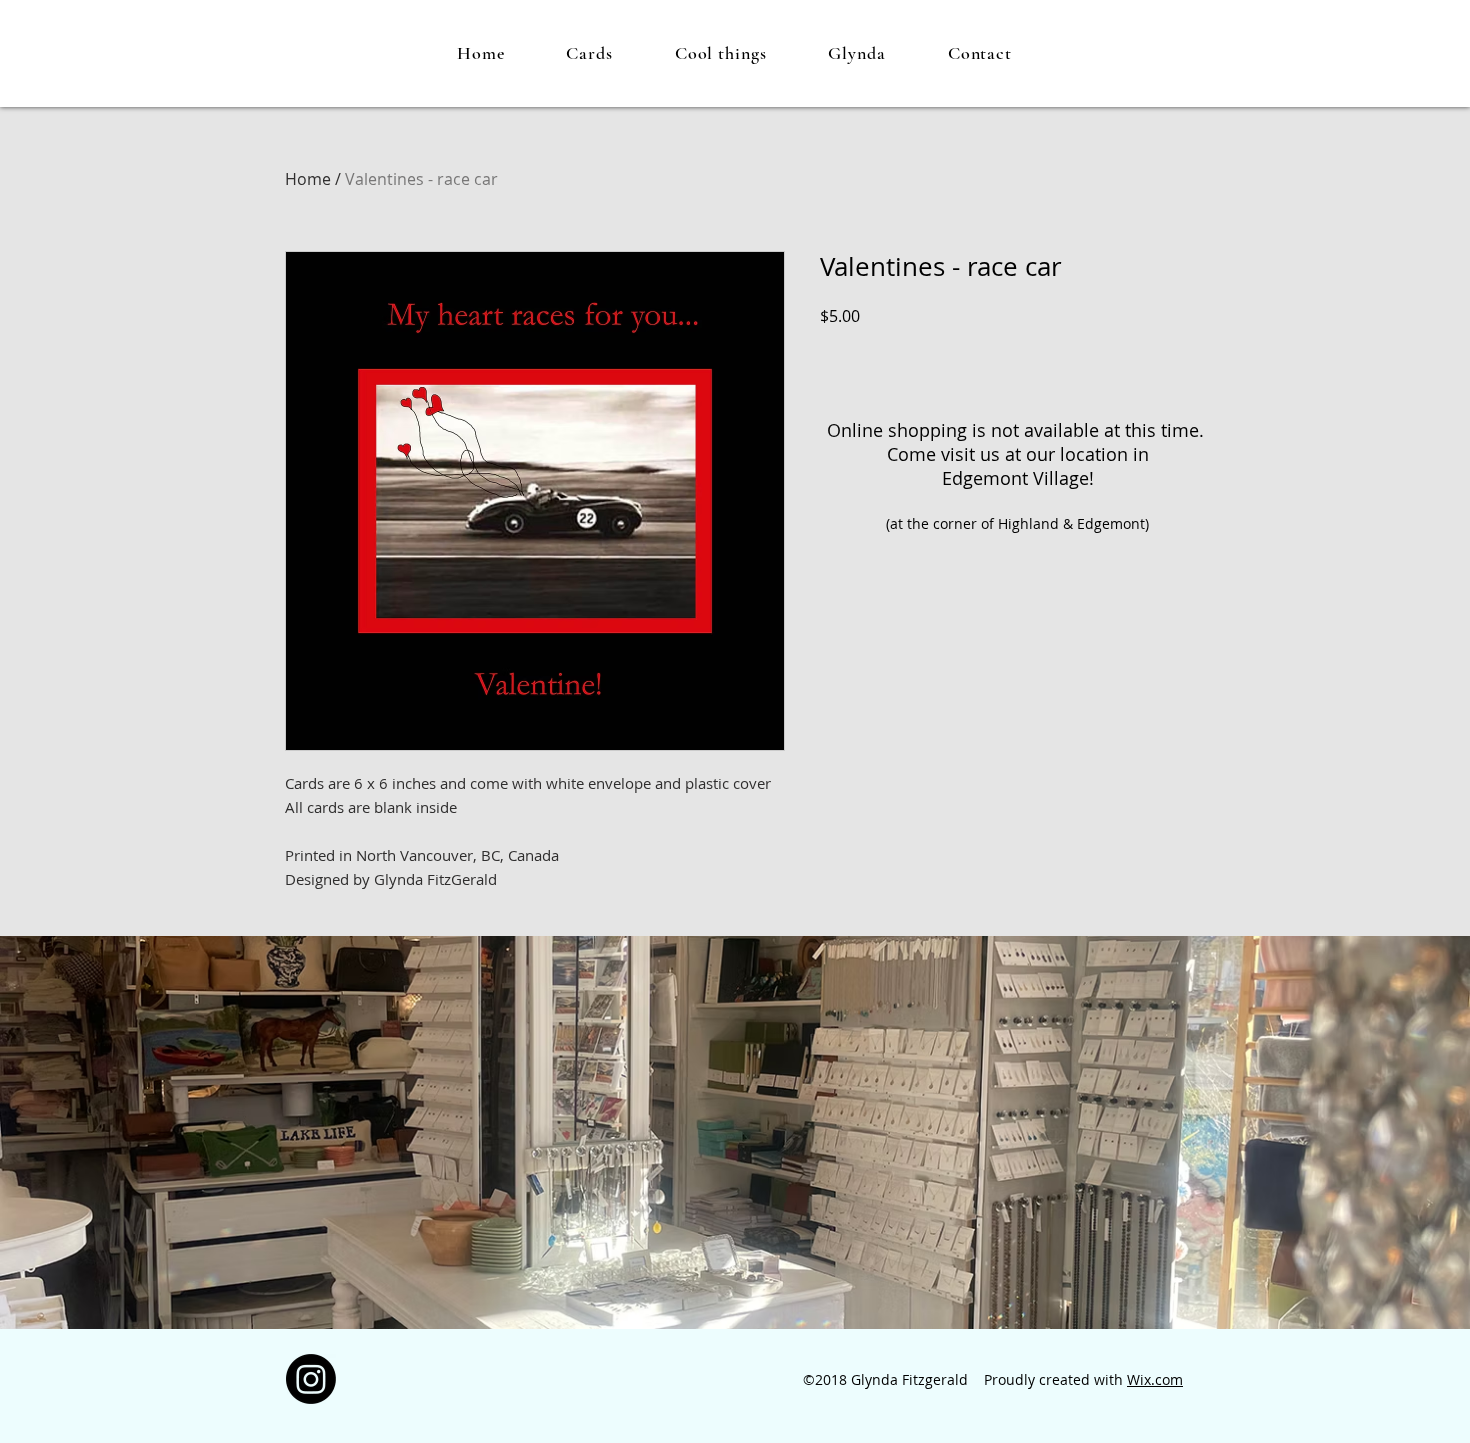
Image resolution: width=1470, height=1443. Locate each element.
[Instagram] (311, 1379)
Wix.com (1155, 1379)
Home (308, 179)
